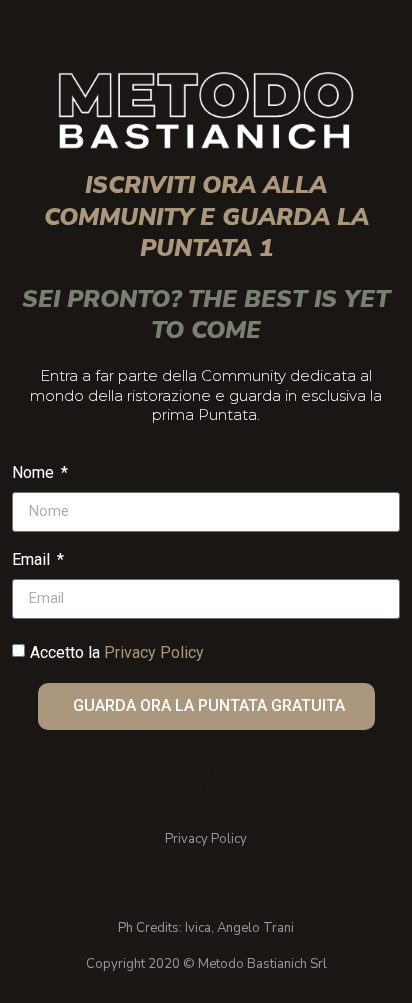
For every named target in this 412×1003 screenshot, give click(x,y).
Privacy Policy (154, 652)
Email (33, 560)
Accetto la (117, 652)
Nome (35, 473)
